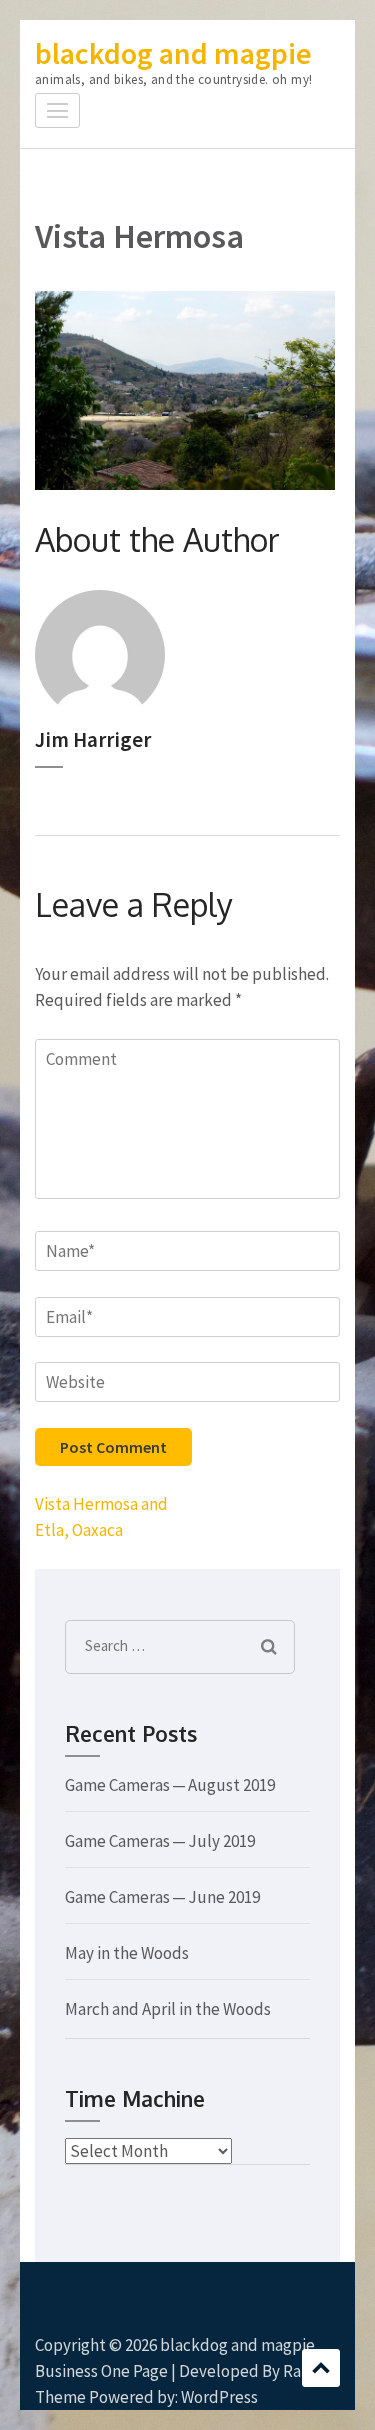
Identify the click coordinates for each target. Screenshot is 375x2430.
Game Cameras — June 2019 (162, 1897)
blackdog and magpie (173, 53)
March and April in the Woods (168, 2009)
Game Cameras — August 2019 (170, 1785)
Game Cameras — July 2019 (160, 1841)
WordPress (219, 2397)
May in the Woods (127, 1953)
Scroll (321, 2368)
